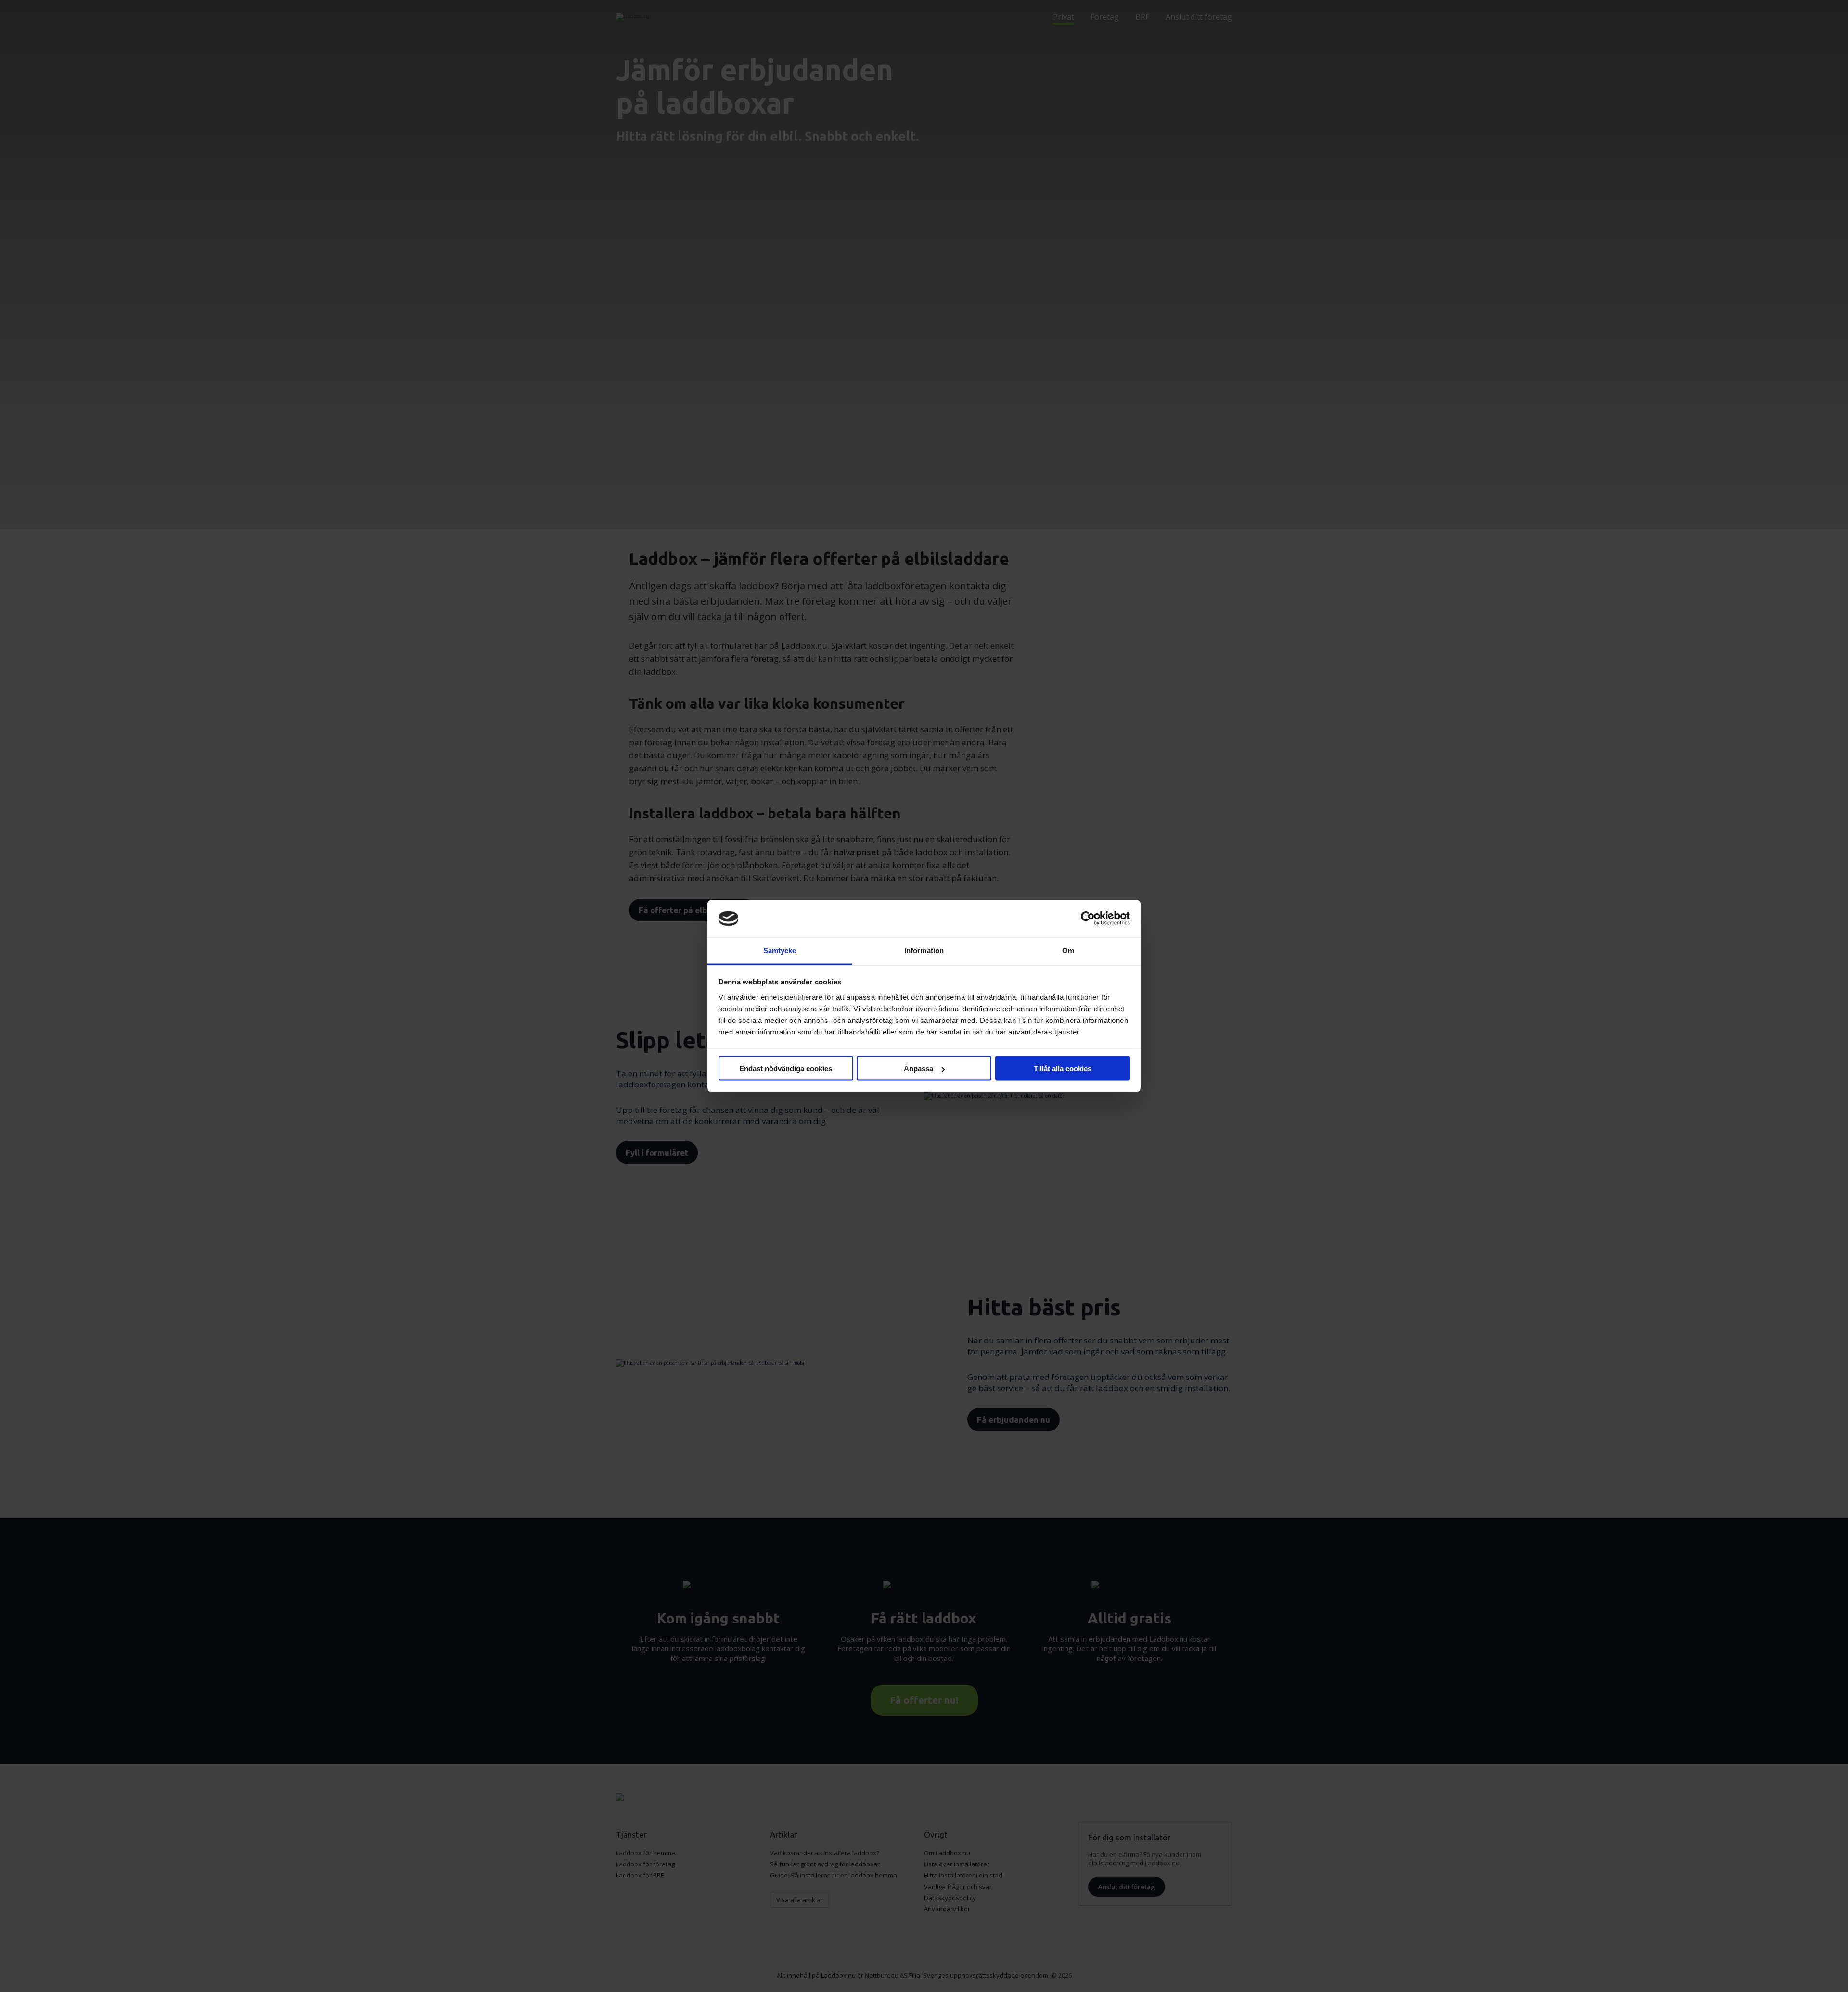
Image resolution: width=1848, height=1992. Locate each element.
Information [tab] (924, 950)
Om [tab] (1068, 950)
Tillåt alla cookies (1063, 1068)
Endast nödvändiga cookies (786, 1068)
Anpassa (918, 1068)
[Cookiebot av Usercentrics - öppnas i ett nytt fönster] (1088, 919)
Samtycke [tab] (780, 950)
